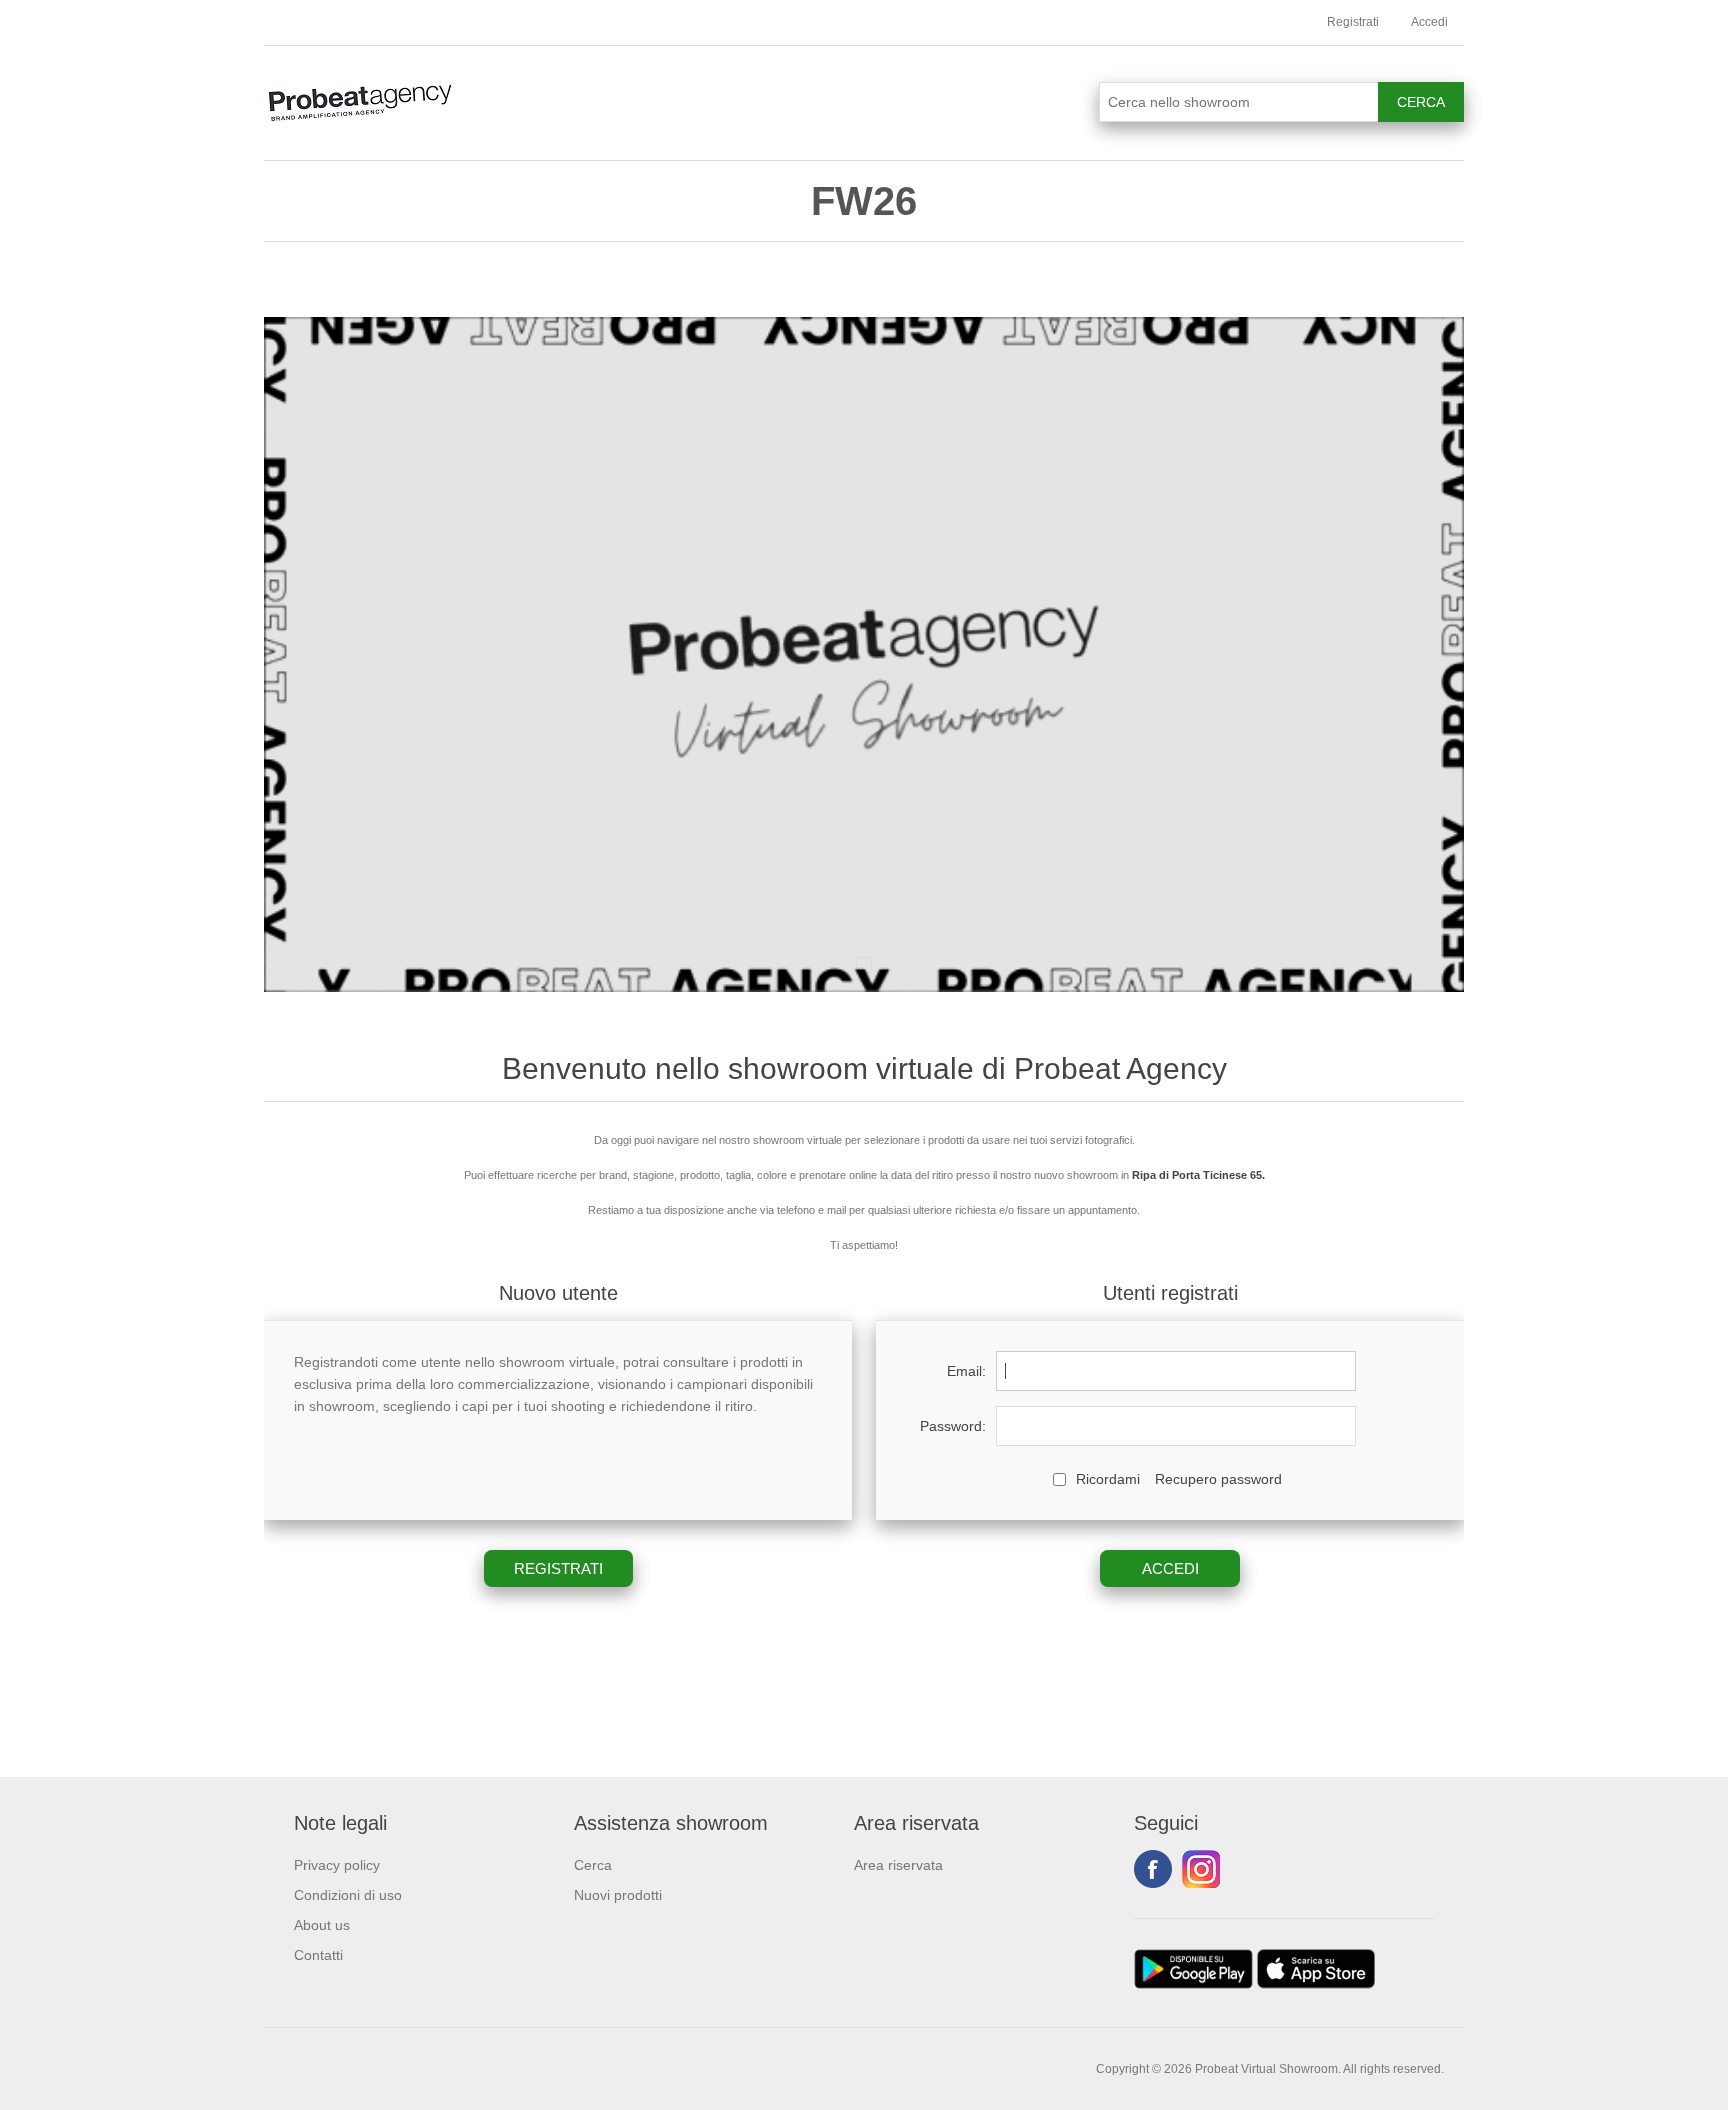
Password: (953, 1426)
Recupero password (1218, 1479)
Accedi (1429, 22)
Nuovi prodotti (618, 1895)
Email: (966, 1371)
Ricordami (1108, 1479)
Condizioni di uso (348, 1895)
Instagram (1201, 1869)
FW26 (864, 201)
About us (322, 1925)
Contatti (318, 1955)
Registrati (1353, 22)
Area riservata (898, 1865)
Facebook (1153, 1869)
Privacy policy (337, 1865)
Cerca (593, 1865)
